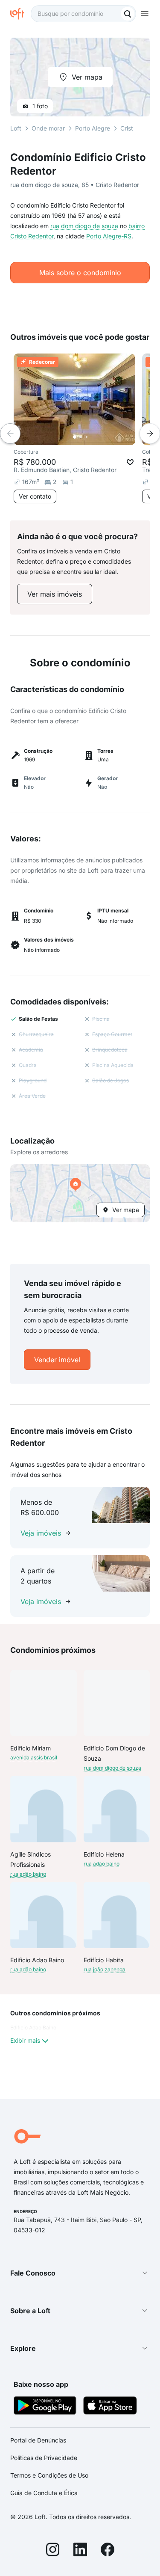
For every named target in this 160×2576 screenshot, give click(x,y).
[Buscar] (128, 14)
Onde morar (48, 128)
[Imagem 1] (75, 437)
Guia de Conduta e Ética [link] (44, 2493)
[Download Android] (45, 2407)
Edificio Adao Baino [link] (33, 2028)
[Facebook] (108, 2551)
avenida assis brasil (34, 1757)
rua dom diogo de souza (84, 226)
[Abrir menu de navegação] (145, 14)
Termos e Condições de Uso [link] (49, 2475)
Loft (16, 128)
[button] (80, 1193)
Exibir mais (25, 2040)
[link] (55, 594)
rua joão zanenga (105, 1969)
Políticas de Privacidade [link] (44, 2458)
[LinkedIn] (80, 2551)
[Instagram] (53, 2551)
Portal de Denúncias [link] (38, 2440)
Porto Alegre (93, 128)
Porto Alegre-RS (109, 236)
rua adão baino (28, 1874)
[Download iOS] (110, 2407)
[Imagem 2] (81, 437)
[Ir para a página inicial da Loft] (20, 14)
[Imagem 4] (93, 437)
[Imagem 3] (87, 437)
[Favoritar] (130, 462)
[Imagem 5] (99, 437)
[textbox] (83, 14)
